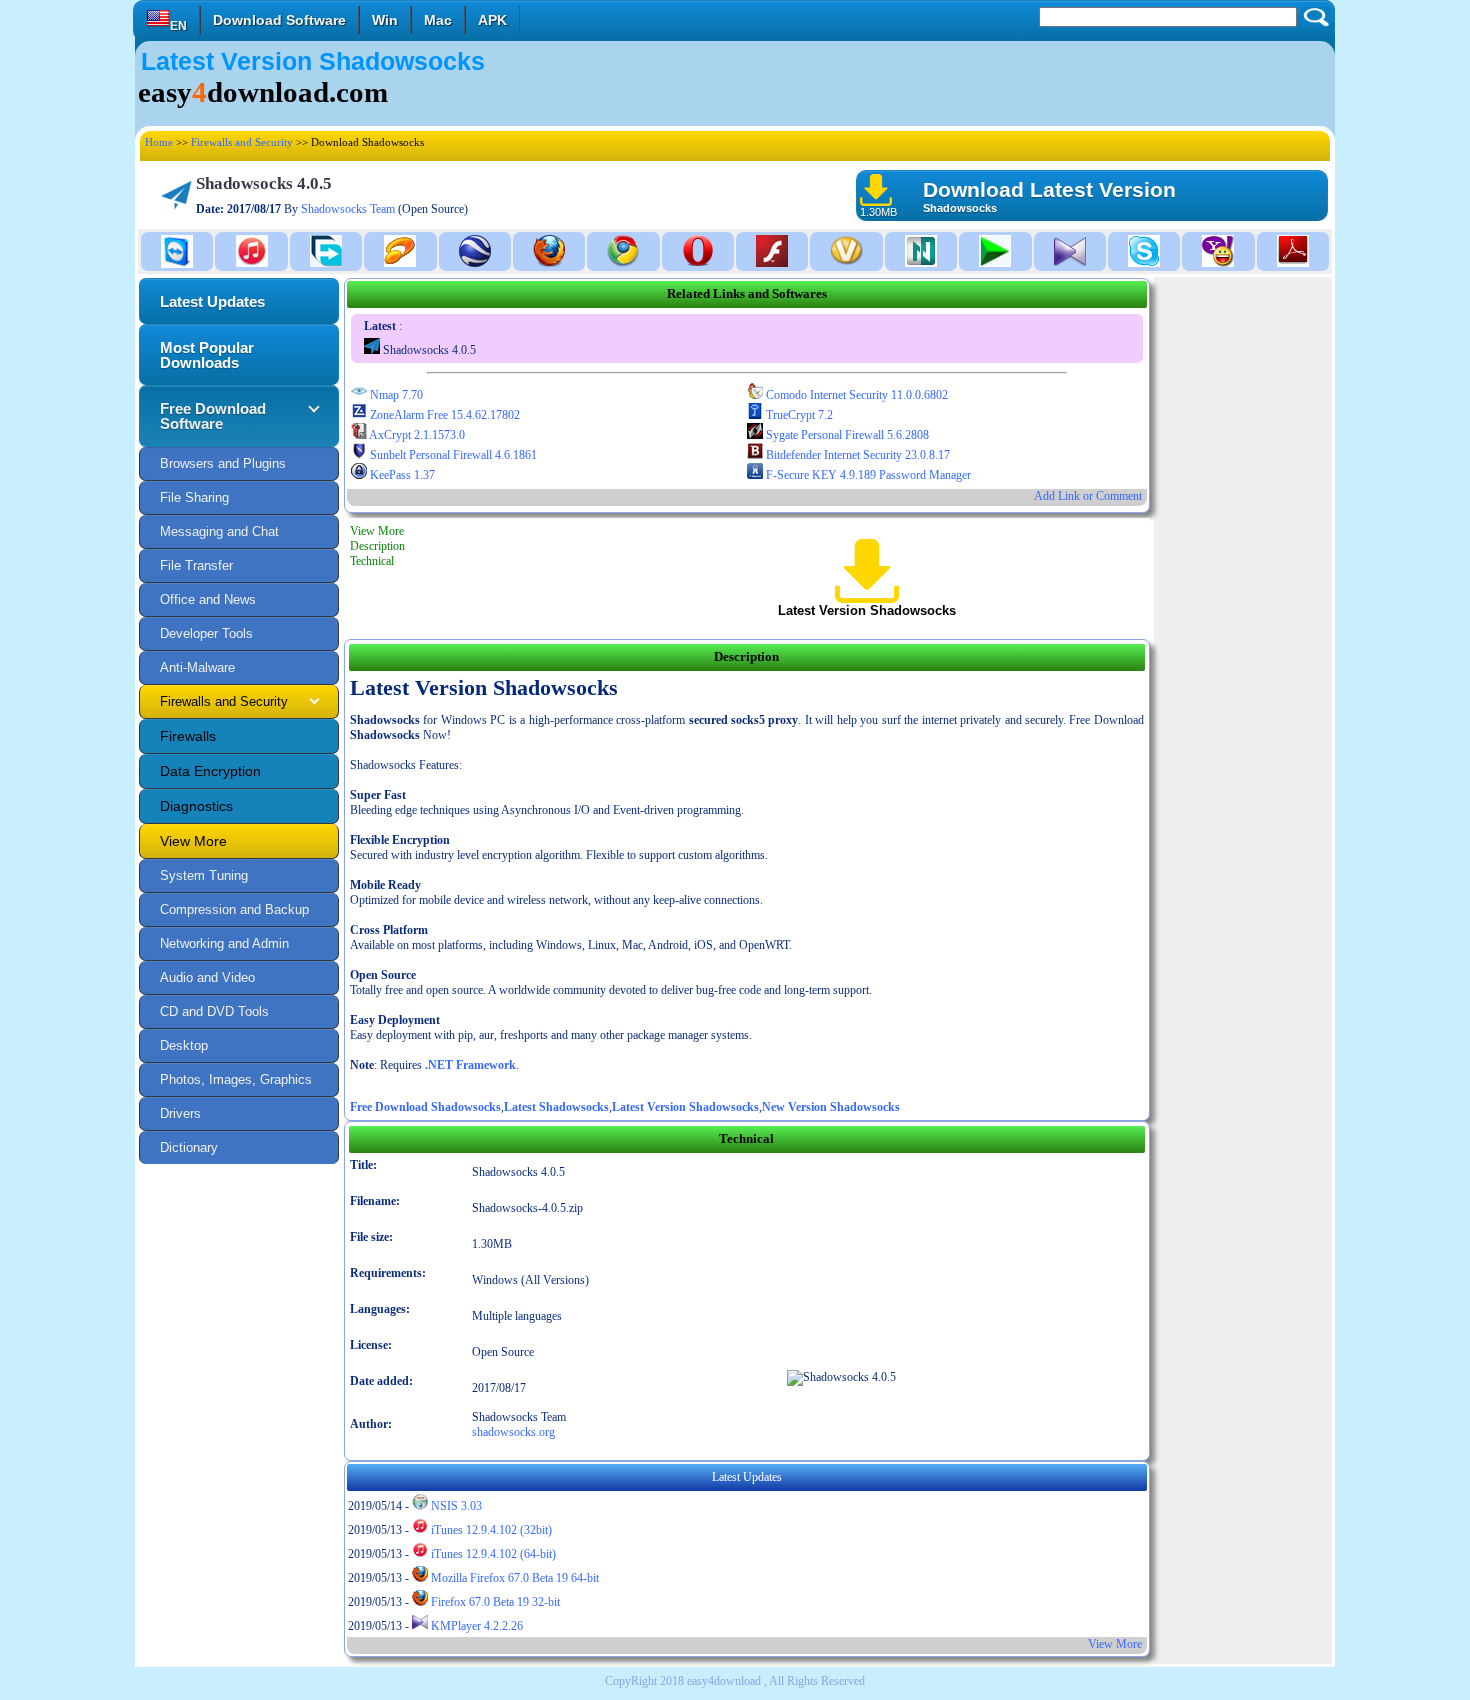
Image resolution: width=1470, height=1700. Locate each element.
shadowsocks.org (513, 1432)
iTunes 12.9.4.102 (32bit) (490, 1530)
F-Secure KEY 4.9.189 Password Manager (867, 475)
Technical (372, 561)
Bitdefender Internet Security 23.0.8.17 (856, 455)
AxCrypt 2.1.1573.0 (416, 435)
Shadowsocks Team (348, 209)
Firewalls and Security (242, 142)
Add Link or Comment (1088, 496)
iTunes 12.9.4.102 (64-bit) (492, 1554)
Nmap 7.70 (395, 395)
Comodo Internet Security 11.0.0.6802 (855, 395)
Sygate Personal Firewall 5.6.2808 (846, 435)
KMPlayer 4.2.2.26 (475, 1626)
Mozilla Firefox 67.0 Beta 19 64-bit (513, 1578)
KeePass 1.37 (401, 475)
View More (377, 531)
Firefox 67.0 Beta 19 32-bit (494, 1602)
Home (159, 142)
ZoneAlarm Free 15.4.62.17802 (443, 415)
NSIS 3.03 (455, 1506)
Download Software (279, 20)
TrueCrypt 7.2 (798, 415)
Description (377, 546)
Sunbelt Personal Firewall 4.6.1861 (452, 455)
